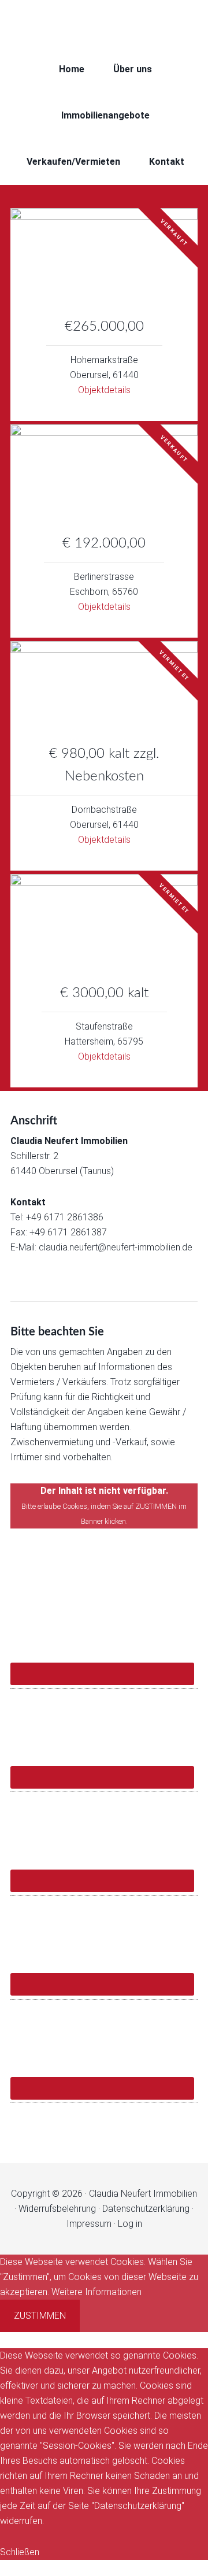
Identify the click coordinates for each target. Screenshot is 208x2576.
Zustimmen (40, 2316)
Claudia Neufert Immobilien (104, 23)
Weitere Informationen (96, 2292)
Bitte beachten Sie (57, 1332)
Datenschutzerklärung (146, 2209)
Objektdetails (104, 390)
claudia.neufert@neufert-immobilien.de (116, 1247)
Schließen (20, 2552)
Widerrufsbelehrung (57, 2209)
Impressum (89, 2224)
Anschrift (34, 1121)
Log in (130, 2224)
